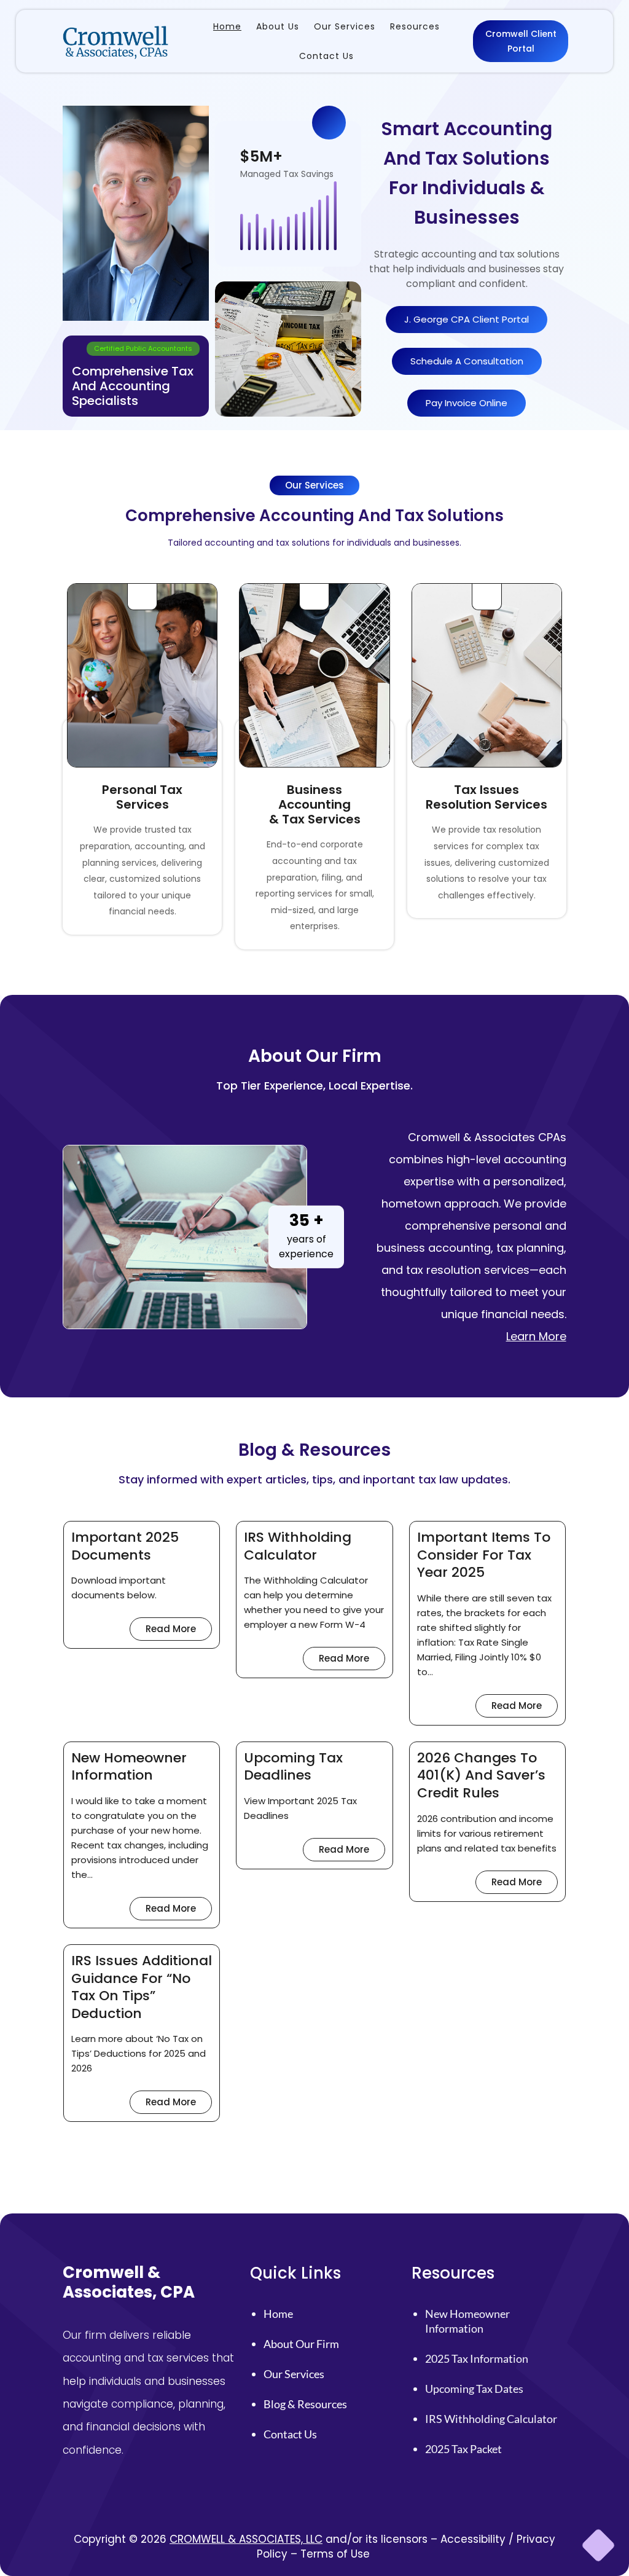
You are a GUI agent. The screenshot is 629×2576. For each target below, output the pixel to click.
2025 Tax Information (477, 2358)
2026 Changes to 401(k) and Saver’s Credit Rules (481, 1776)
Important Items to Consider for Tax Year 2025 (484, 1555)
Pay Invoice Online (467, 403)
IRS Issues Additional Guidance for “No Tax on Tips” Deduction (142, 1987)
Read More (179, 1631)
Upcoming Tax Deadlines (293, 1767)
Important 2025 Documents (125, 1546)
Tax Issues (486, 790)
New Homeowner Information (129, 1767)
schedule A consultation (467, 361)
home (278, 2314)
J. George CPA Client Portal (467, 319)
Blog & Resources (305, 2404)
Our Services (294, 2374)
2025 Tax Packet (463, 2449)
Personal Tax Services (142, 797)
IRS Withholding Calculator (298, 1546)
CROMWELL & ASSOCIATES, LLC (246, 2539)
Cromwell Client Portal (521, 41)
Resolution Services (486, 804)
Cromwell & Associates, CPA (129, 2282)
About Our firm (301, 2344)
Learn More (536, 1336)
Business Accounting (314, 797)
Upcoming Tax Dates (474, 2389)
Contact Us (290, 2434)
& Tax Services (315, 819)
